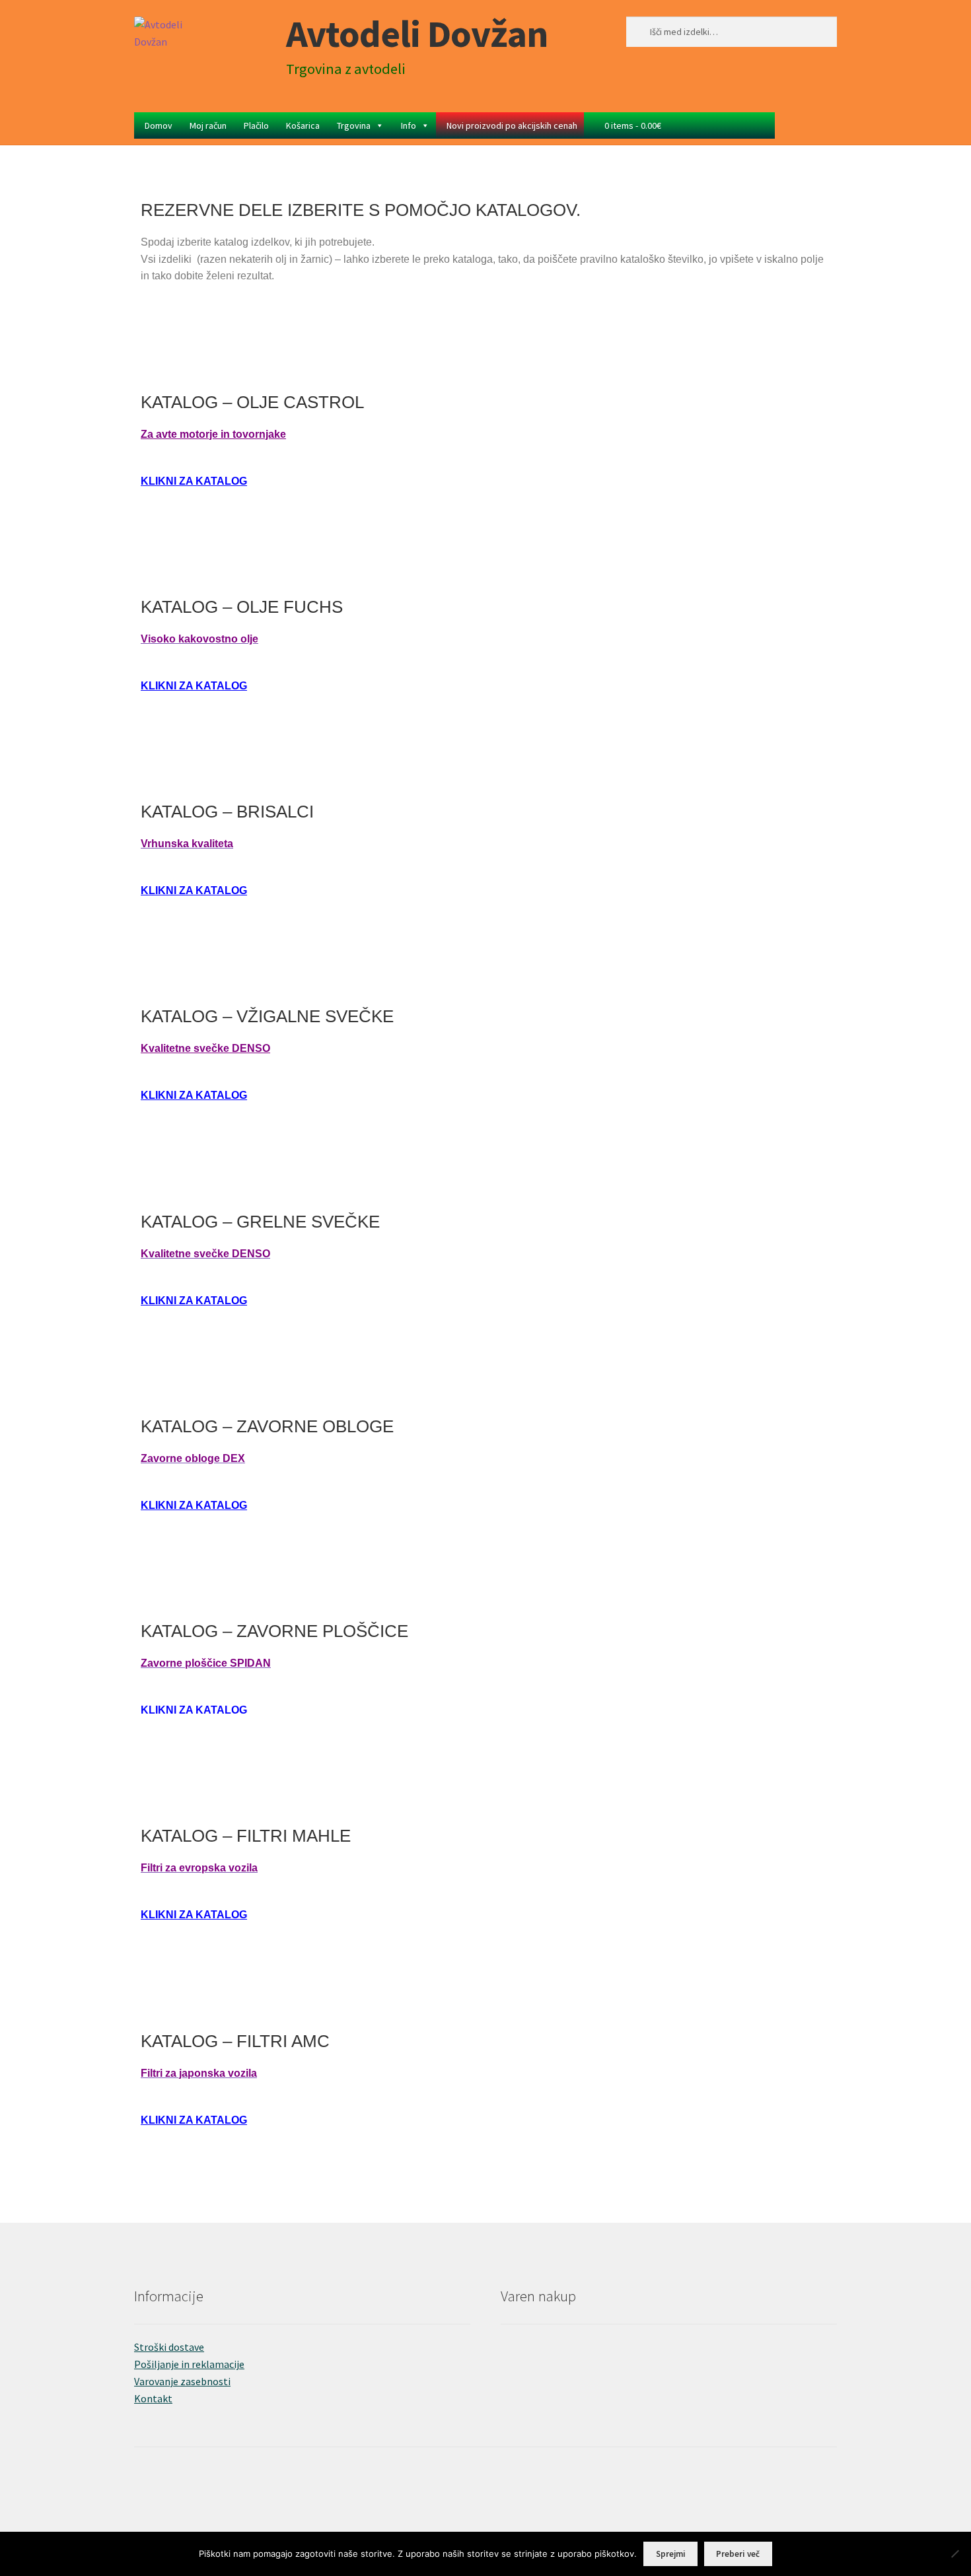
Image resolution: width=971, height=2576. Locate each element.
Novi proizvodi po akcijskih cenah (512, 125)
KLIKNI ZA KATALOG (194, 481)
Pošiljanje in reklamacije (189, 2364)
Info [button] (409, 125)
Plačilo (256, 125)
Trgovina (354, 125)
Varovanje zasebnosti (182, 2381)
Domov (159, 125)
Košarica (303, 125)
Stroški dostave (169, 2347)
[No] (954, 2554)
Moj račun (208, 125)
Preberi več (738, 2554)
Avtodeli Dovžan (417, 33)
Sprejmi (671, 2554)
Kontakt (153, 2398)
